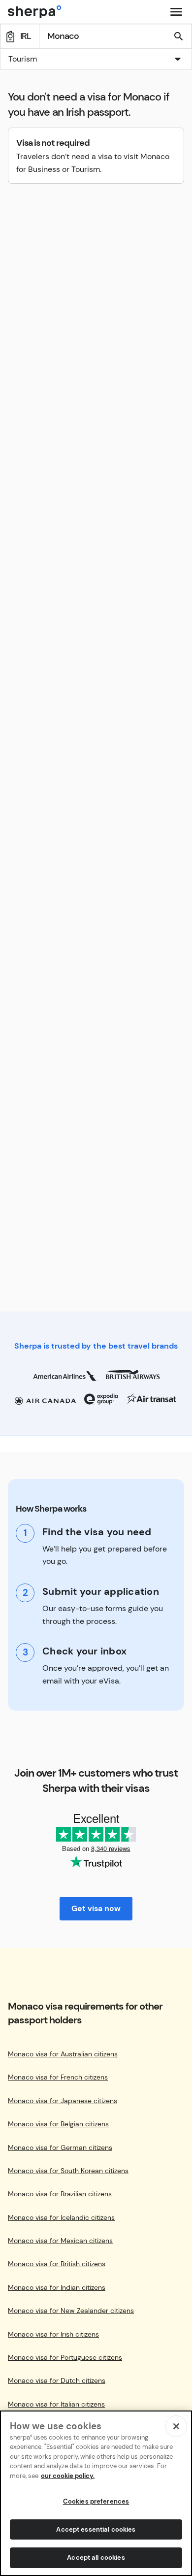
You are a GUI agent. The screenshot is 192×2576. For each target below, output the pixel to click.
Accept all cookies (96, 2558)
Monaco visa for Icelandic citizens (61, 2218)
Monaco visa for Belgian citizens (58, 2124)
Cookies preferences (96, 2501)
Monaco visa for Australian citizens (63, 2054)
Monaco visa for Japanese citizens (63, 2101)
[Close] (176, 2426)
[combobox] (96, 59)
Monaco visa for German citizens (60, 2148)
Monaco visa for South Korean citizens (68, 2171)
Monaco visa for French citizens (58, 2077)
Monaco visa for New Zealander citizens (71, 2311)
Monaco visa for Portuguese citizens (65, 2358)
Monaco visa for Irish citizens (53, 2334)
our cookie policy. (68, 2476)
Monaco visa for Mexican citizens (60, 2241)
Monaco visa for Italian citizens (56, 2404)
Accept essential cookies (96, 2529)
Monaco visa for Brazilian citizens (60, 2194)
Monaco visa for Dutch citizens (57, 2381)
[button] (96, 60)
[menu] (176, 12)
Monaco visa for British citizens (57, 2264)
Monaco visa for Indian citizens (57, 2288)
